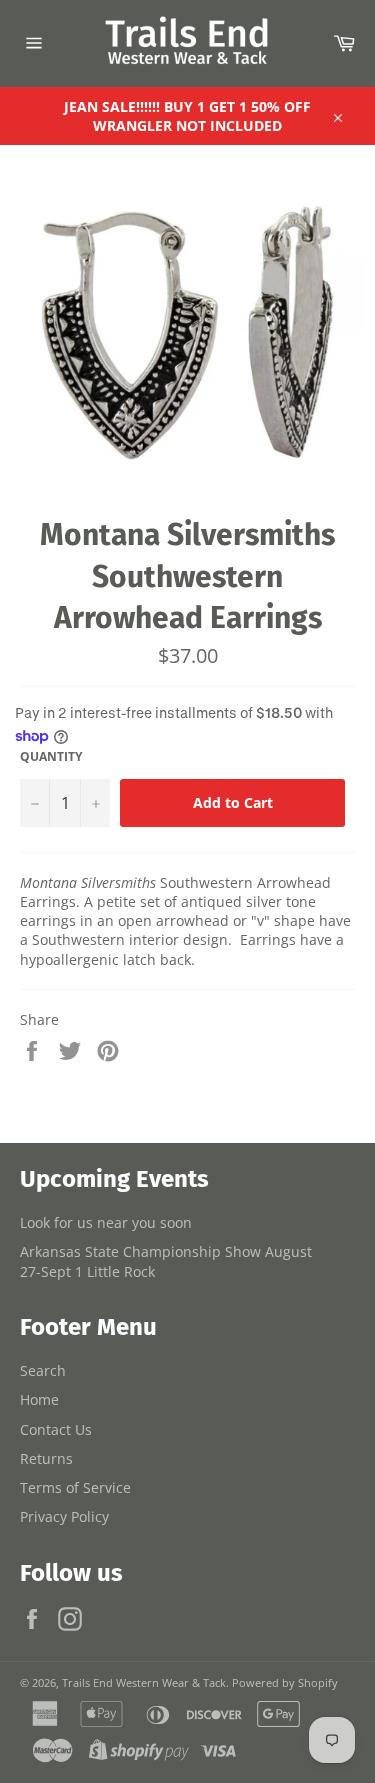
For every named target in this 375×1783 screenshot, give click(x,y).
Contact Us (56, 1429)
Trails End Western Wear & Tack (144, 1682)
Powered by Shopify (285, 1682)
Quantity (51, 757)
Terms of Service (75, 1487)
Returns (46, 1458)
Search (43, 1370)
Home (39, 1399)
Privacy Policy (64, 1516)
